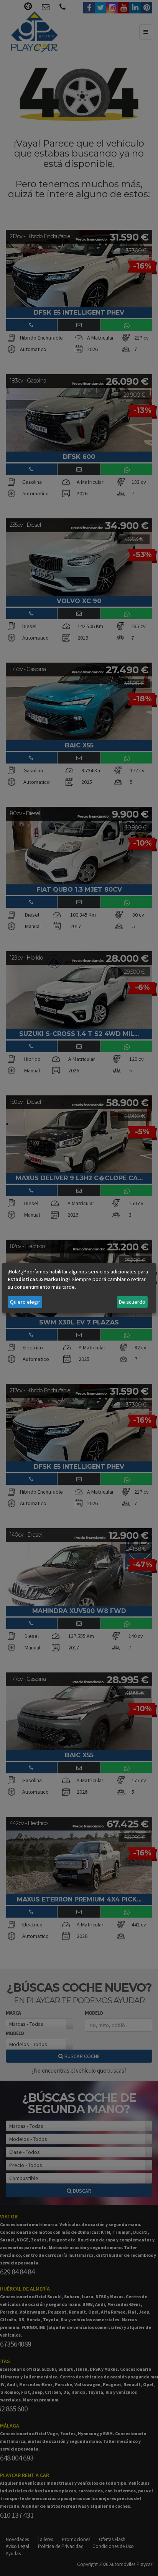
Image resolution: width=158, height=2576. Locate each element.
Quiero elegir (25, 1302)
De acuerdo (132, 1302)
